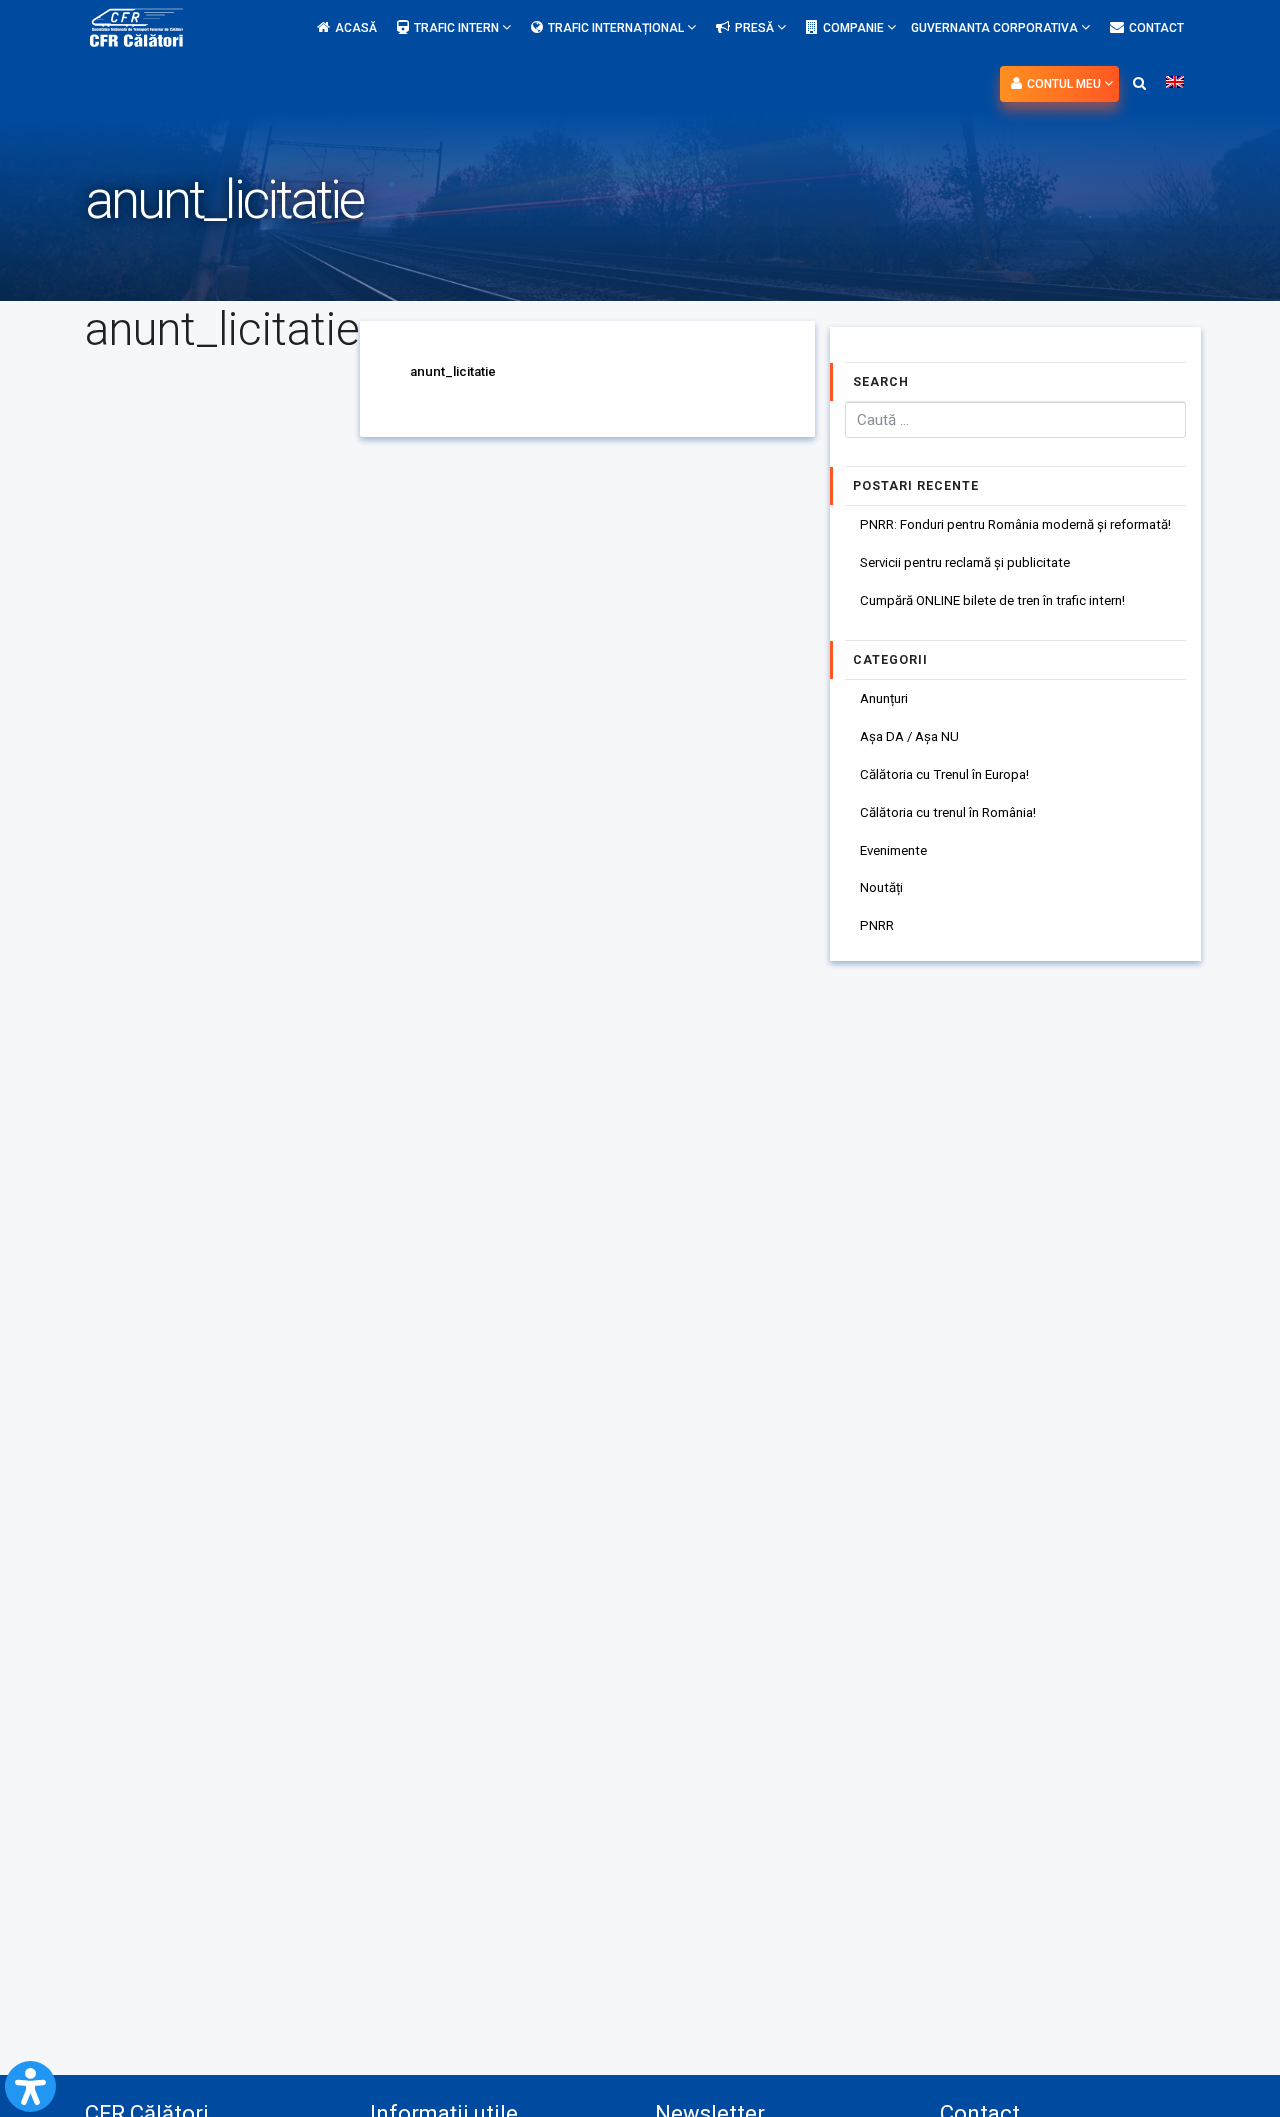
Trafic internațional (617, 28)
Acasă (356, 28)
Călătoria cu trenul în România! (948, 812)
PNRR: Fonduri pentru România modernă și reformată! (1015, 524)
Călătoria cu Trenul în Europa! (944, 774)
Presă (756, 28)
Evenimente (893, 850)
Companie (855, 28)
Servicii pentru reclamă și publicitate (965, 562)
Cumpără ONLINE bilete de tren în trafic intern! (992, 600)
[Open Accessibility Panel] (30, 2086)
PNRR (877, 925)
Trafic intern (458, 28)
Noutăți (881, 887)
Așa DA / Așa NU (909, 736)
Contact (1156, 28)
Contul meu (1065, 84)
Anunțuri (884, 698)
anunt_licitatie (453, 371)
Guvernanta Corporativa (996, 28)
